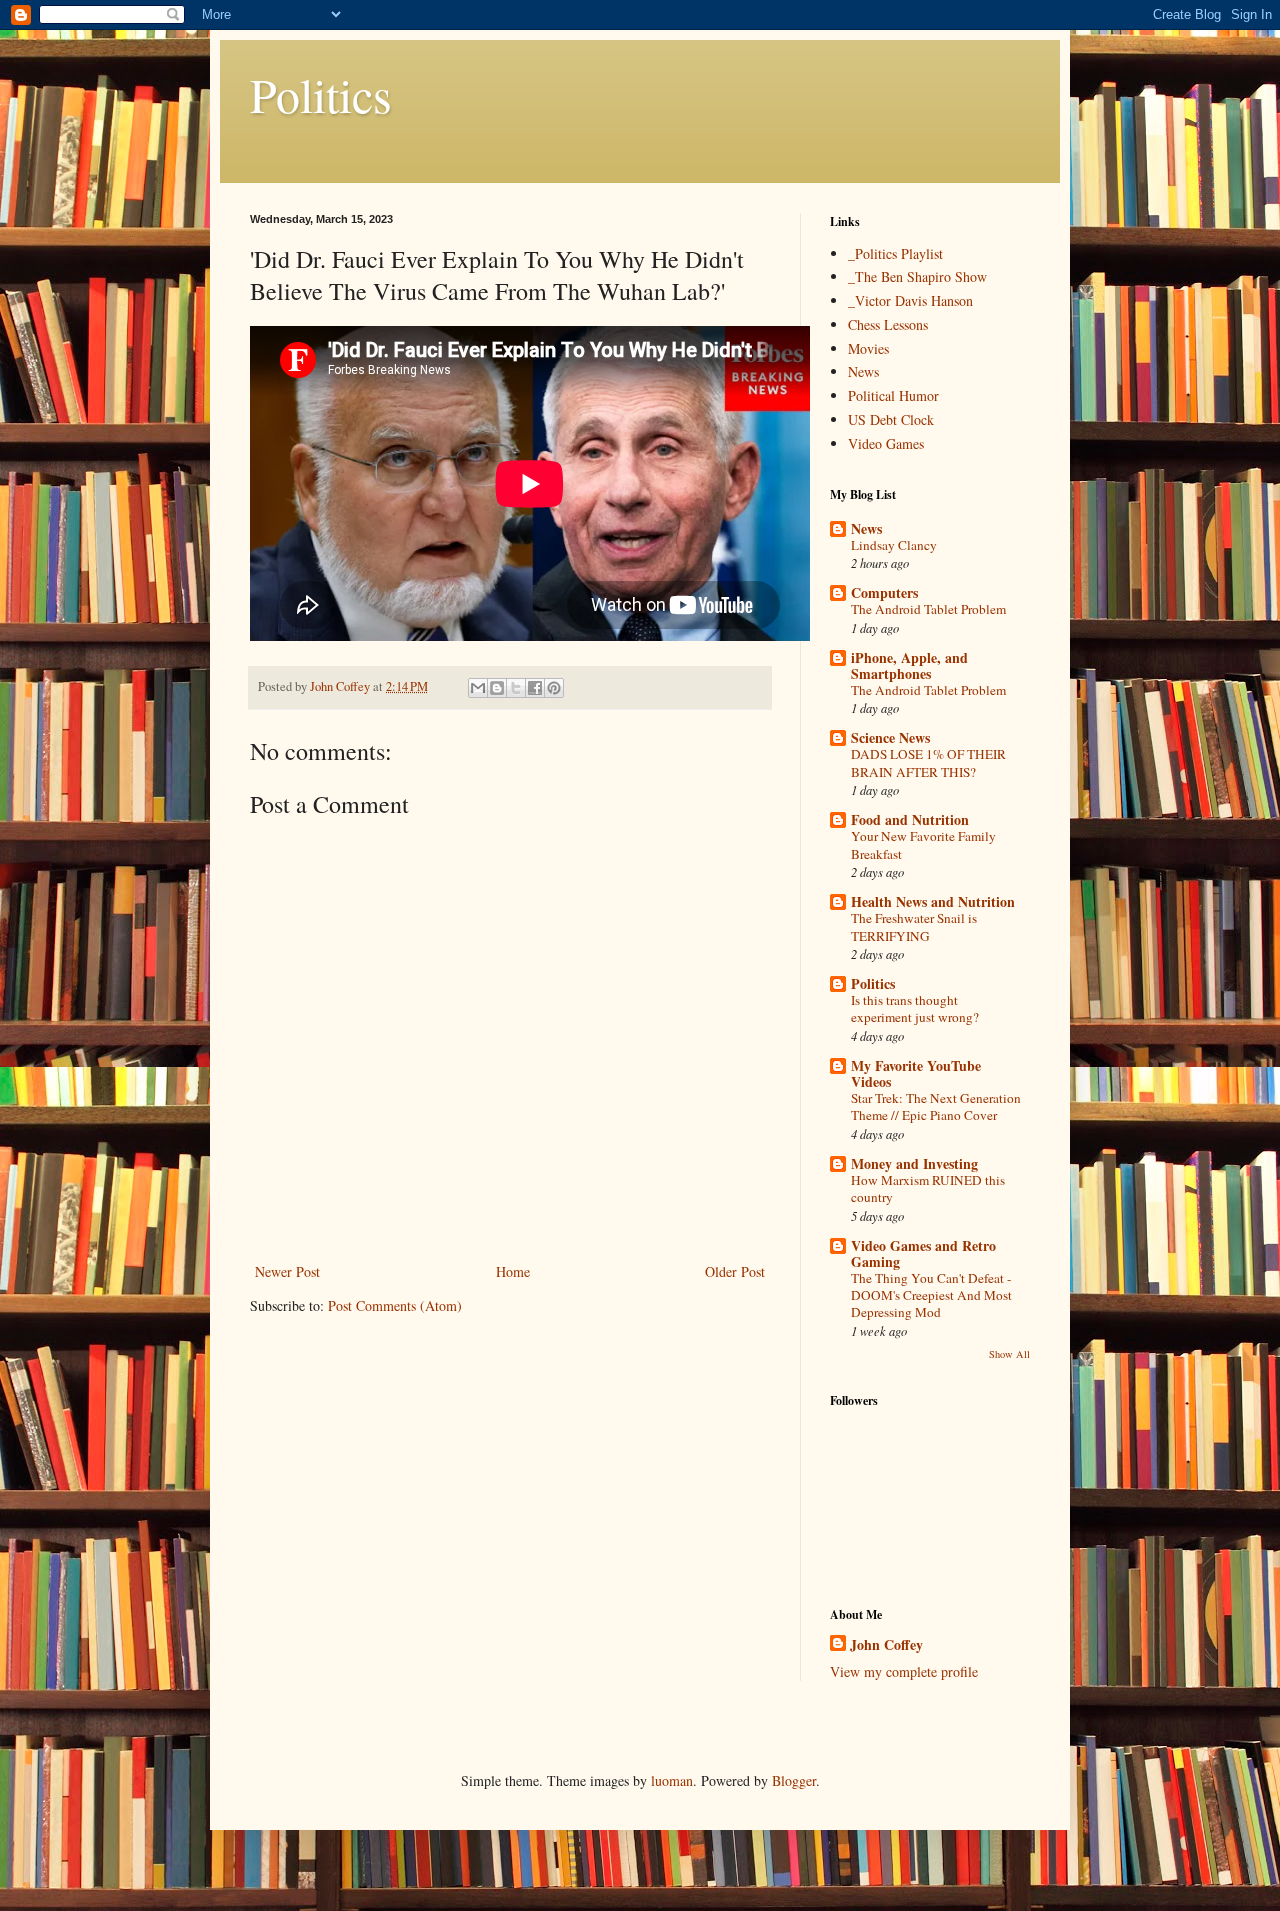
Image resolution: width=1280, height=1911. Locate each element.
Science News (890, 737)
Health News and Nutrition (933, 901)
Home (513, 1271)
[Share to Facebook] (535, 688)
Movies (868, 348)
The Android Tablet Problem (928, 609)
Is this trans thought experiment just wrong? (915, 1008)
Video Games (886, 443)
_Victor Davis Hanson (910, 300)
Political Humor (893, 395)
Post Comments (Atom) (395, 1305)
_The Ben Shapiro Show (917, 276)
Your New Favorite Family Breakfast (923, 844)
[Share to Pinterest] (554, 688)
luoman (672, 1780)
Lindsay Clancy (894, 545)
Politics (321, 94)
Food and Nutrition (910, 819)
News (863, 371)
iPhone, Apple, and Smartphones (909, 665)
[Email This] (478, 688)
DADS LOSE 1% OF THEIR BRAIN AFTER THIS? (928, 762)
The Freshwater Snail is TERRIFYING (914, 926)
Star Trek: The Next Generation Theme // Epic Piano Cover (936, 1106)
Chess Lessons (888, 324)
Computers (884, 592)
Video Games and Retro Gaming (923, 1253)
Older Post (735, 1271)
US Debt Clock (891, 419)
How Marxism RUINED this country (928, 1188)
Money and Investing (914, 1163)
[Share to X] (516, 688)
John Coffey (886, 1645)
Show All (1009, 1354)
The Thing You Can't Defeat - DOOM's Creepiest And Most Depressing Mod (931, 1295)
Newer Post (287, 1271)
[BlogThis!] (497, 688)
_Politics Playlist (895, 253)
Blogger (794, 1780)
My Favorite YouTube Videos (916, 1073)
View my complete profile (904, 1671)
